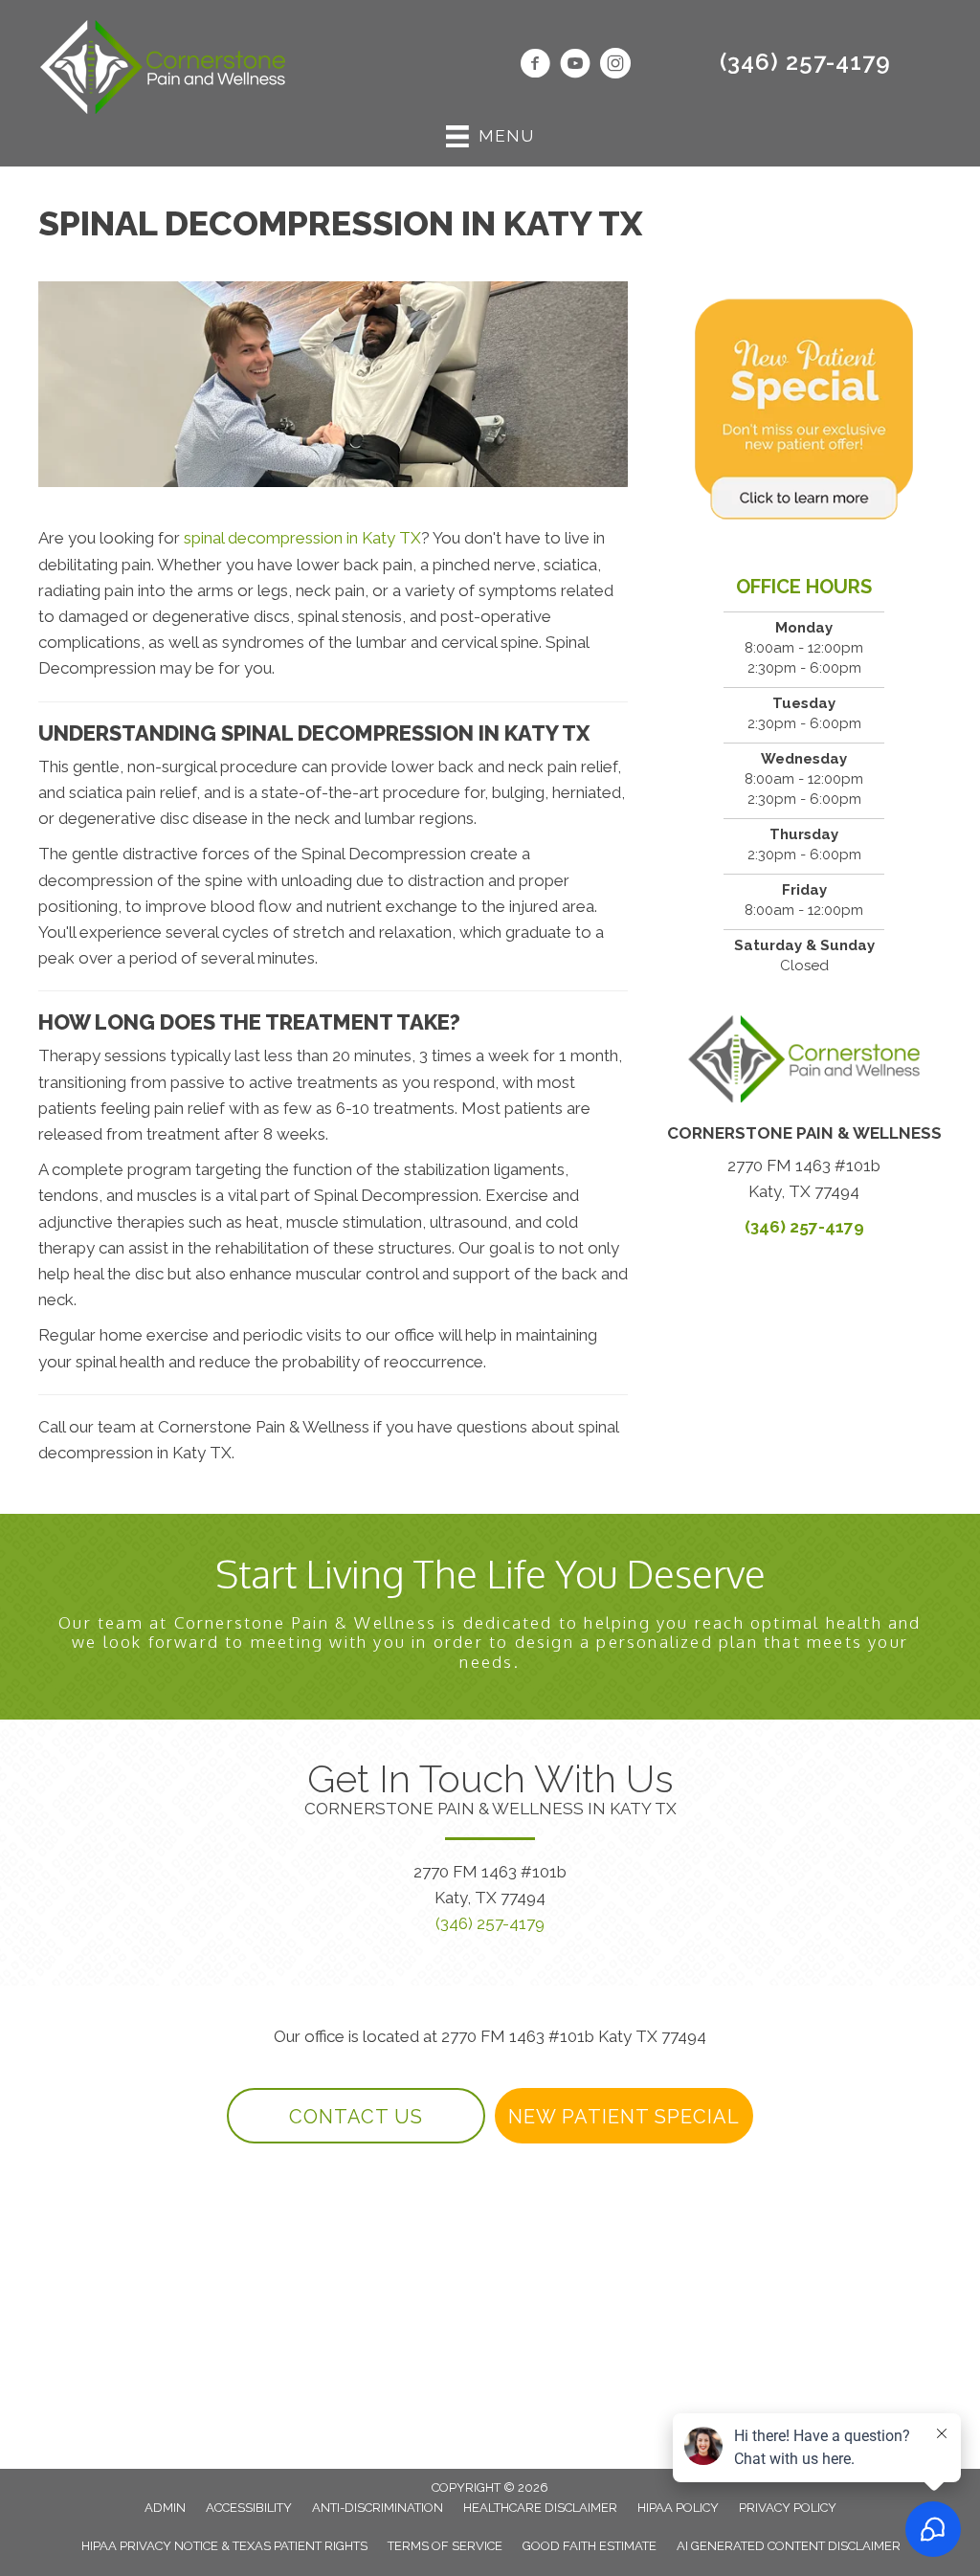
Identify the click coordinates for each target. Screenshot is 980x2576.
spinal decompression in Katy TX (302, 538)
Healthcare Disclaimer (540, 2508)
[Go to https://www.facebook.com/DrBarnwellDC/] (535, 66)
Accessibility (249, 2508)
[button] (356, 2116)
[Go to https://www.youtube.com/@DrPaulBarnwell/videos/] (575, 66)
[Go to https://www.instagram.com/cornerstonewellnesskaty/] (615, 66)
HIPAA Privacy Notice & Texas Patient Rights (224, 2546)
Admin (165, 2508)
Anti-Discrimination (378, 2508)
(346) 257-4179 (805, 62)
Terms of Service (445, 2546)
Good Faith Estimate (590, 2546)
